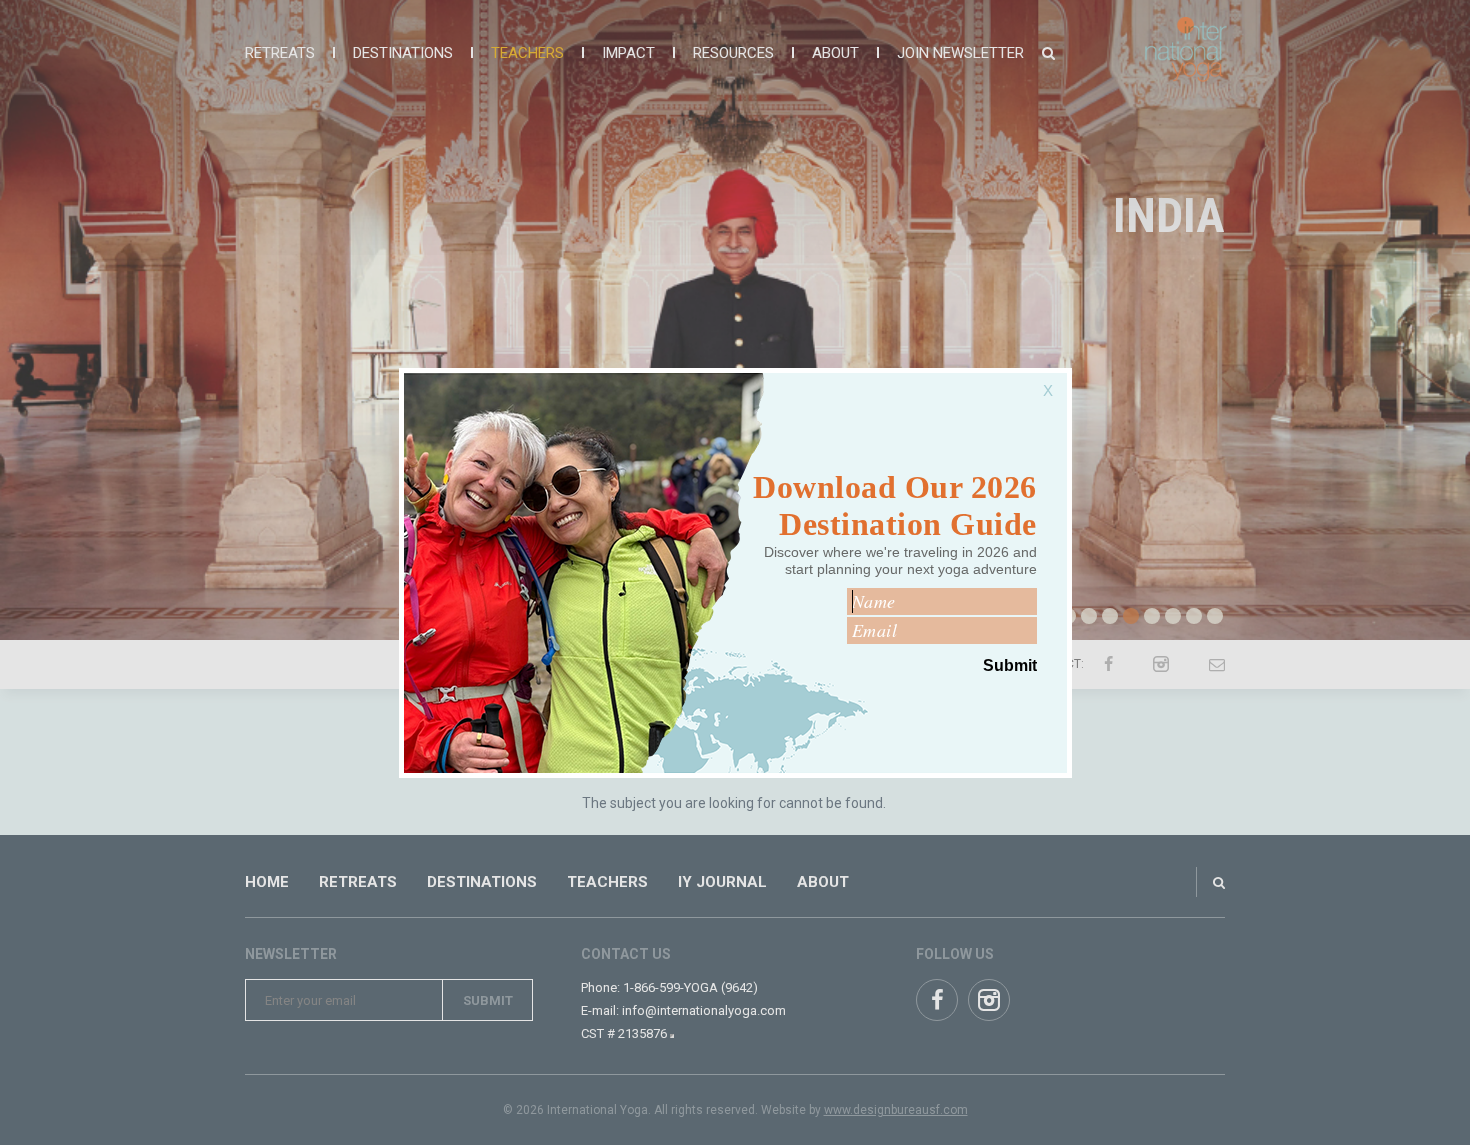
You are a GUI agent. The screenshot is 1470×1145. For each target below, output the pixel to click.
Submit (1010, 665)
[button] (1052, 380)
